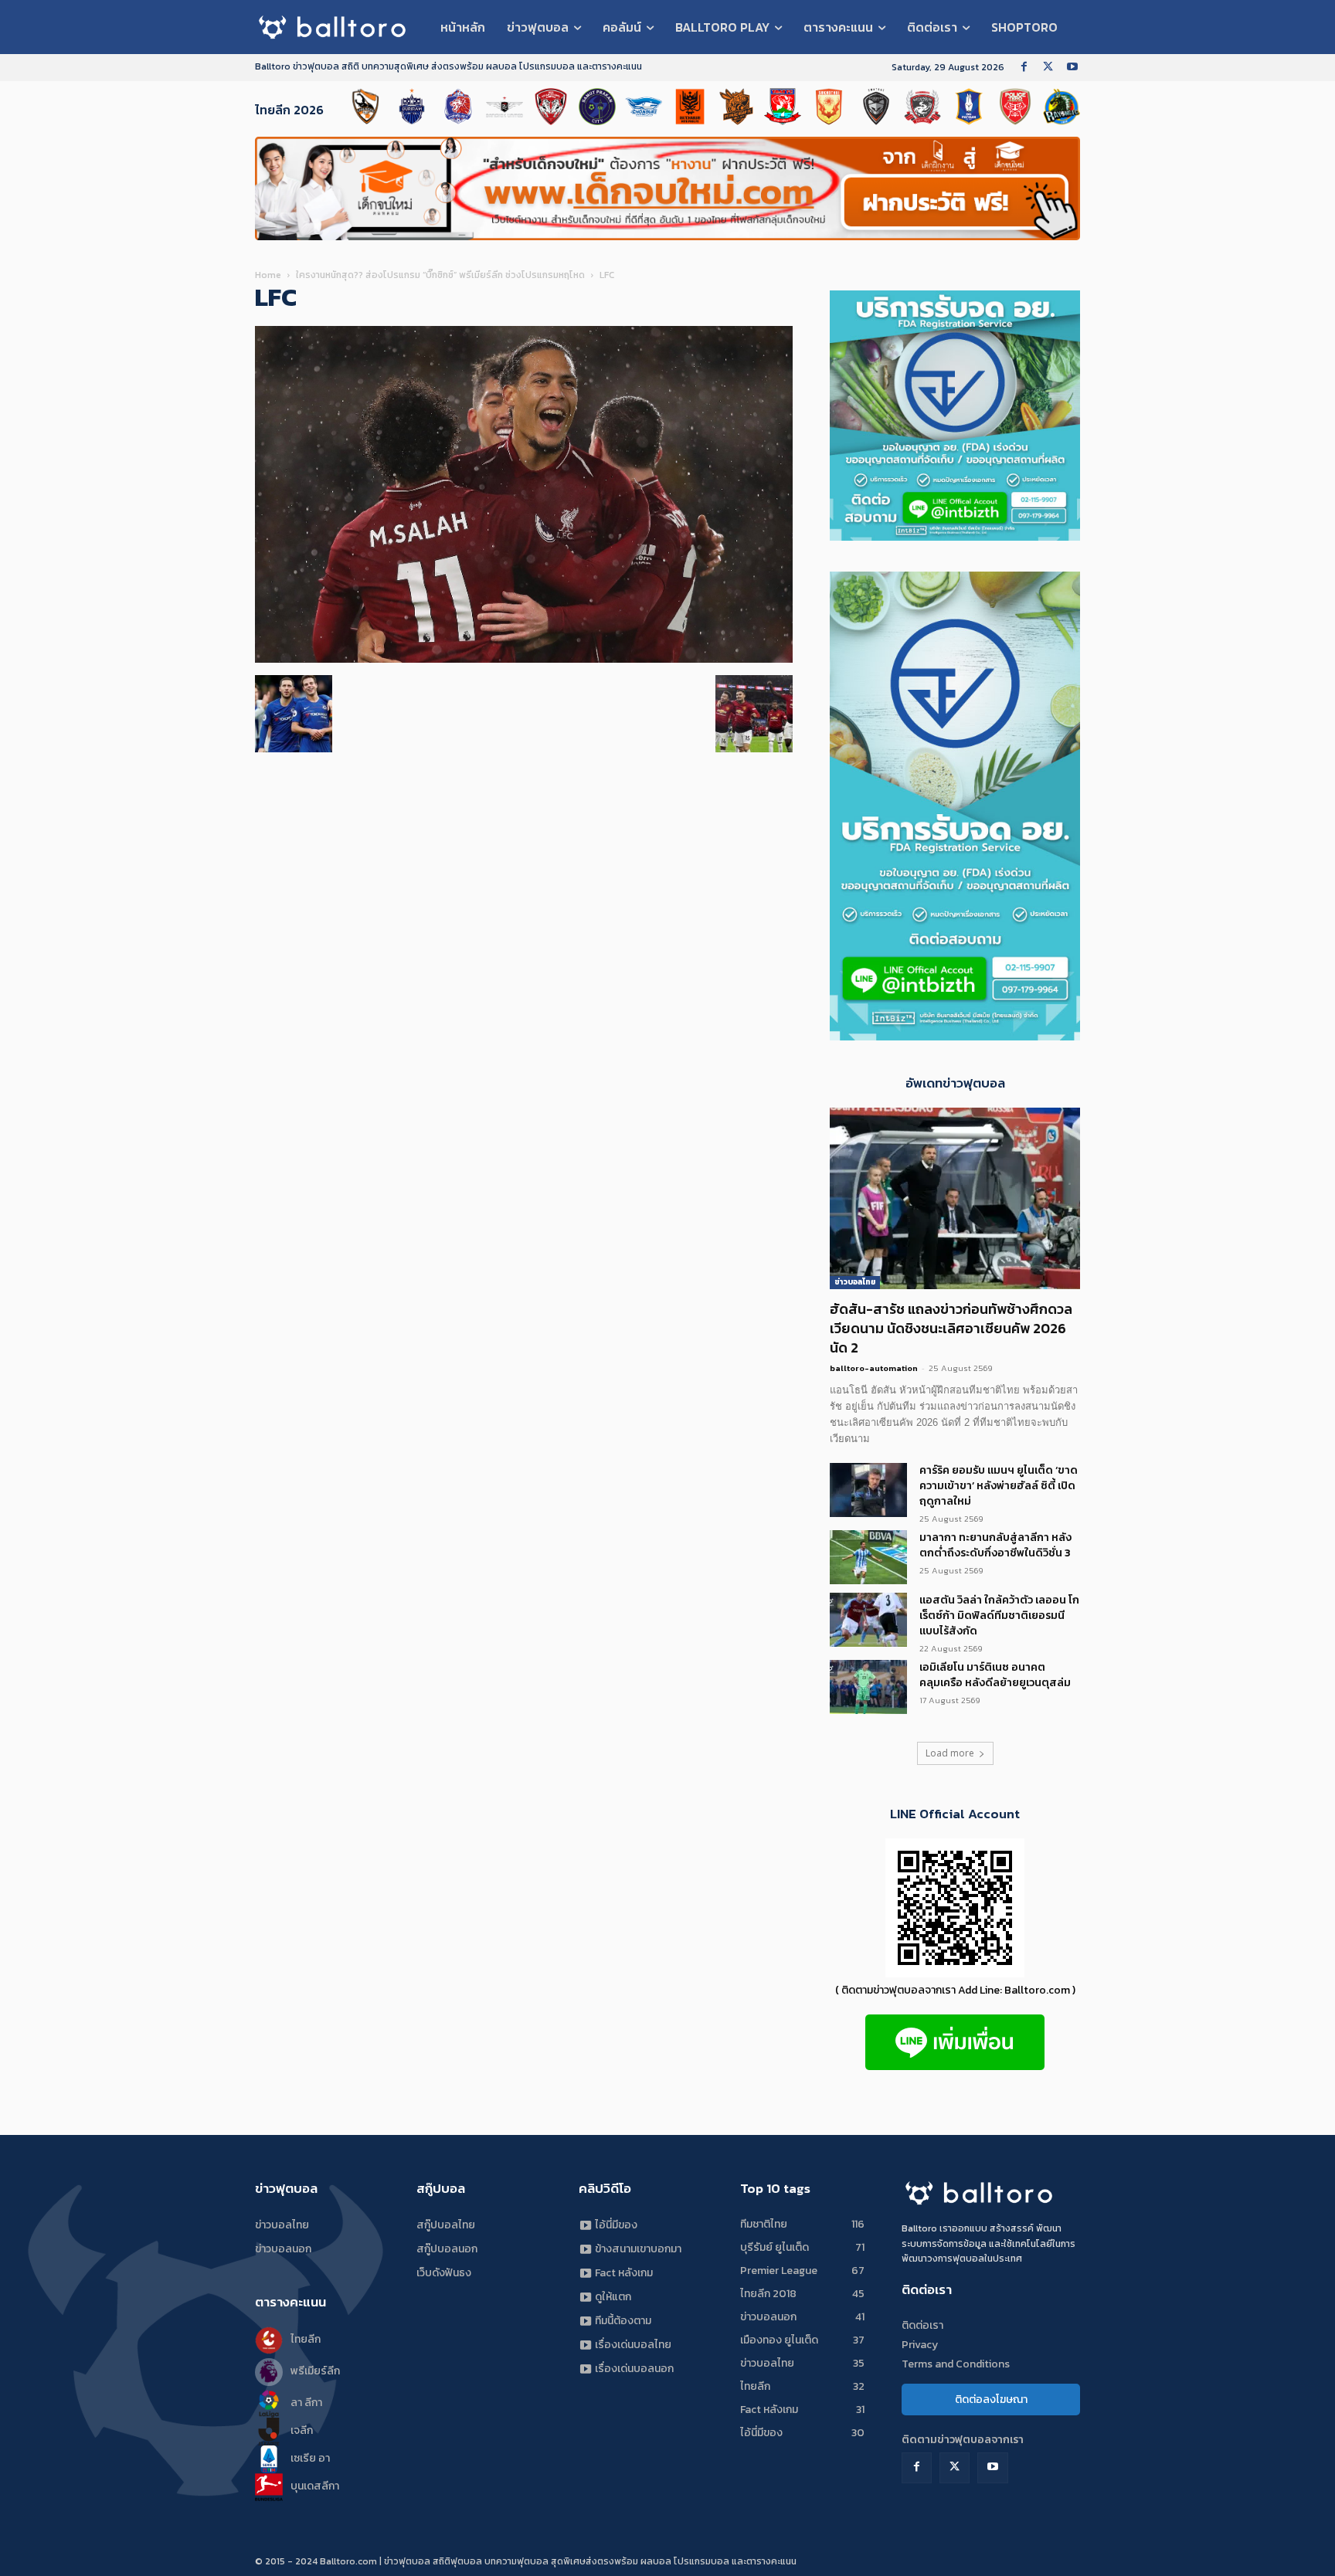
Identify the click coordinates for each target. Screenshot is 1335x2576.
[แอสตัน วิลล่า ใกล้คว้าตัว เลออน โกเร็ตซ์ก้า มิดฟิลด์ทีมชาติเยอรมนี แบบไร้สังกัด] (868, 1620)
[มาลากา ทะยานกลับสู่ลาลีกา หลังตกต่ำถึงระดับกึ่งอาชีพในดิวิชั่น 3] (868, 1557)
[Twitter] (1048, 68)
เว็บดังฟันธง (444, 2273)
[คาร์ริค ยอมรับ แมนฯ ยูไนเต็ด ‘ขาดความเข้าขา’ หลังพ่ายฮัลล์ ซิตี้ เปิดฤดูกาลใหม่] (868, 1490)
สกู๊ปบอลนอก (447, 2249)
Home (268, 275)
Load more (950, 1753)
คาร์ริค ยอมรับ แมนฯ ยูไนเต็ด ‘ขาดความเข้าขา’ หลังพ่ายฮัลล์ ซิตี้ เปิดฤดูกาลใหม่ (999, 1486)
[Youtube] (1072, 68)
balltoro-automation (874, 1368)
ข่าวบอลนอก (283, 2249)
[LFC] (524, 659)
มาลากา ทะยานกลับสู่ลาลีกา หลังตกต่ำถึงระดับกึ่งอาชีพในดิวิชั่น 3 (995, 1545)
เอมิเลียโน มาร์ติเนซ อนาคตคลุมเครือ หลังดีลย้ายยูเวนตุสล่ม (995, 1675)
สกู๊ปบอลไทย (446, 2225)
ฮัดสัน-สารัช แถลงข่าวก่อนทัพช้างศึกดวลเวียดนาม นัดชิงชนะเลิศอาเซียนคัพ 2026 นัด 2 (951, 1328)
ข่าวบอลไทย (855, 1282)
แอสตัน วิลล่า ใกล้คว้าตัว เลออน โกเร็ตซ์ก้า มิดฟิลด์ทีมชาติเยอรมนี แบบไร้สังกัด (999, 1616)
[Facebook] (1024, 68)
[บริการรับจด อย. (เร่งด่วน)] (955, 1036)
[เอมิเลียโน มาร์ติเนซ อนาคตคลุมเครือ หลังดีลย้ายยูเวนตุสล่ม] (868, 1687)
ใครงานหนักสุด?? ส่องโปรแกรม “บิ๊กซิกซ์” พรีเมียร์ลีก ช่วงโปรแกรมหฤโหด (440, 275)
